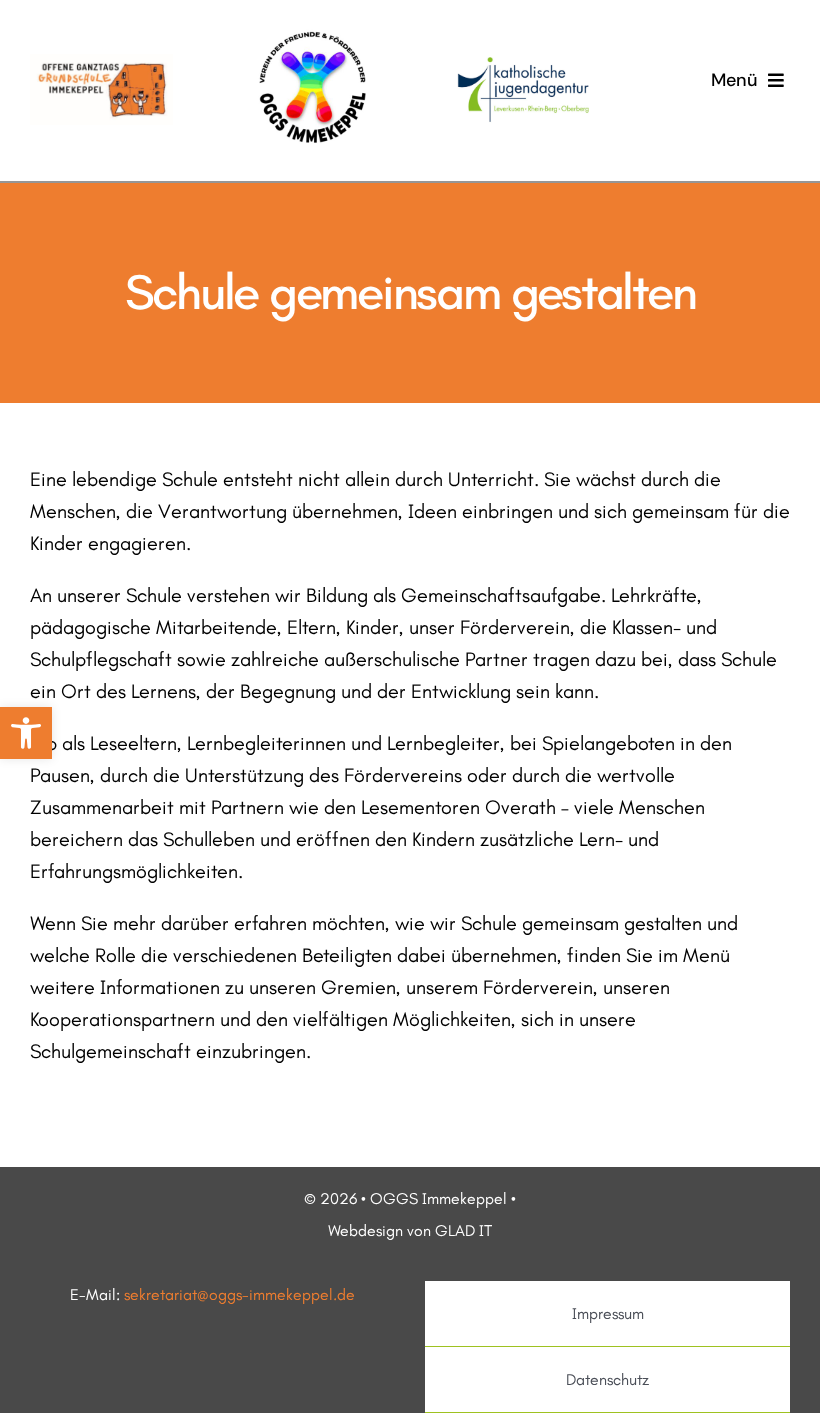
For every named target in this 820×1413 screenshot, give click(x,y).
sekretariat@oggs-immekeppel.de (239, 1294)
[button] (26, 733)
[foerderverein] (312, 28)
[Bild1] (101, 64)
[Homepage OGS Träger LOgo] (523, 62)
